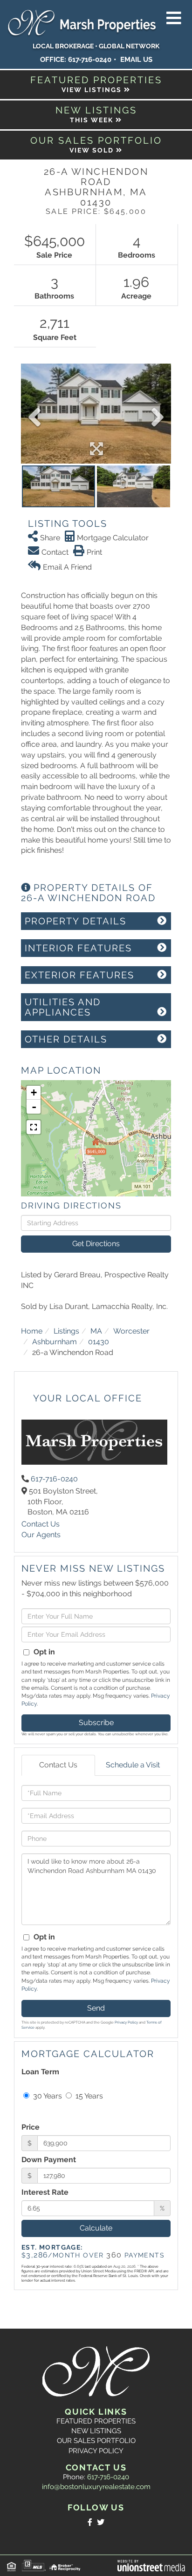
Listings (66, 1331)
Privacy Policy (126, 2022)
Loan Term (40, 2072)
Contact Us (41, 1524)
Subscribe (96, 1723)
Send (96, 2008)
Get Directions (96, 1244)
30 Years (47, 2096)
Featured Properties (96, 2421)
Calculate (96, 2228)
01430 (99, 1342)
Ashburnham (55, 1342)
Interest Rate (45, 2192)
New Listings (96, 2431)
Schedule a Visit (133, 1765)
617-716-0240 (90, 60)
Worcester (131, 1331)
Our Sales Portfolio (96, 2441)
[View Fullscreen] (34, 1127)
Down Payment (49, 2160)
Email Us (136, 60)
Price (31, 2127)
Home (32, 1331)
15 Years (88, 2096)
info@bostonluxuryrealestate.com (96, 2487)
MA (96, 1331)
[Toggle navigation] (174, 19)
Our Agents (41, 1535)
